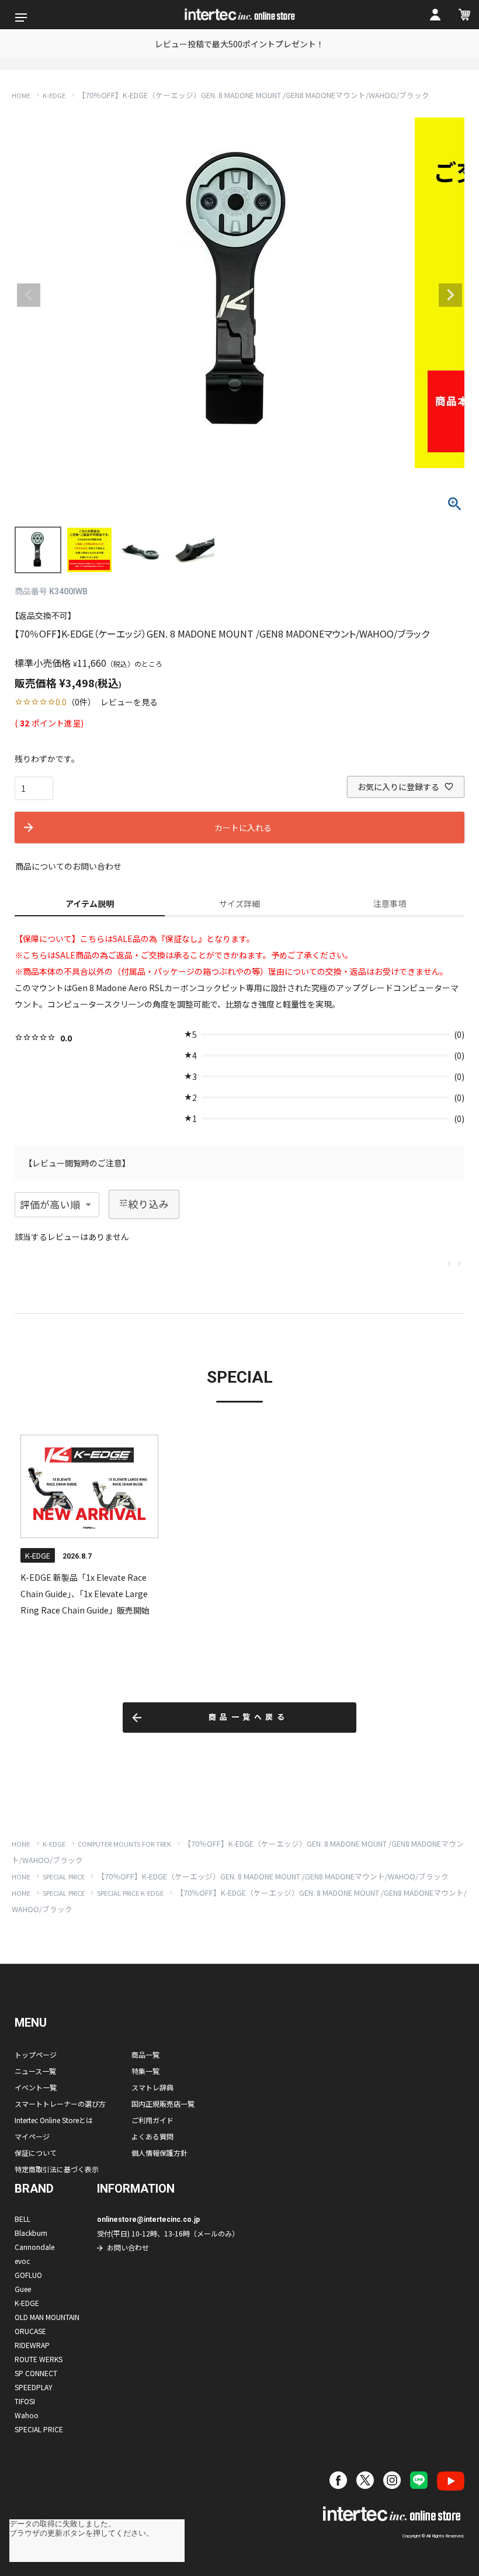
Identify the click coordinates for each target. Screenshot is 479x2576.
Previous (29, 295)
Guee (23, 2289)
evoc (22, 2261)
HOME (21, 95)
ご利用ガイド (152, 2120)
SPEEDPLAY (34, 2387)
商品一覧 (145, 2054)
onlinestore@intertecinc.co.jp (148, 2220)
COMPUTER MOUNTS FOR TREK (124, 1844)
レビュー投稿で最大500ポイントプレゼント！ (239, 44)
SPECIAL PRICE (64, 1876)
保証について (36, 2153)
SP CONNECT (36, 2373)
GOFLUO (28, 2275)
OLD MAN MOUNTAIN (47, 2317)
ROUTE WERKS (39, 2359)
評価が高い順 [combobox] (50, 1204)
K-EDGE (54, 95)
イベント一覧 (36, 2087)
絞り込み (149, 1204)
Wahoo (27, 2415)
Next (450, 295)
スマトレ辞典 (152, 2087)
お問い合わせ (128, 2247)
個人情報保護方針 (159, 2153)
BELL (22, 2219)
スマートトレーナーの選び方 (60, 2104)
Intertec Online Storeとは (54, 2120)
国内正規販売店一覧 (163, 2104)
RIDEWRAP (32, 2345)
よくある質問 (152, 2136)
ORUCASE (30, 2331)
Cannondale (34, 2247)
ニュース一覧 (35, 2071)
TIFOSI (25, 2401)
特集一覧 (145, 2071)
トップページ (36, 2054)
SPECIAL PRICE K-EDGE (130, 1893)
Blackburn (31, 2233)
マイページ (32, 2136)
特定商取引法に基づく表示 (57, 2169)
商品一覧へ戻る (249, 1717)
